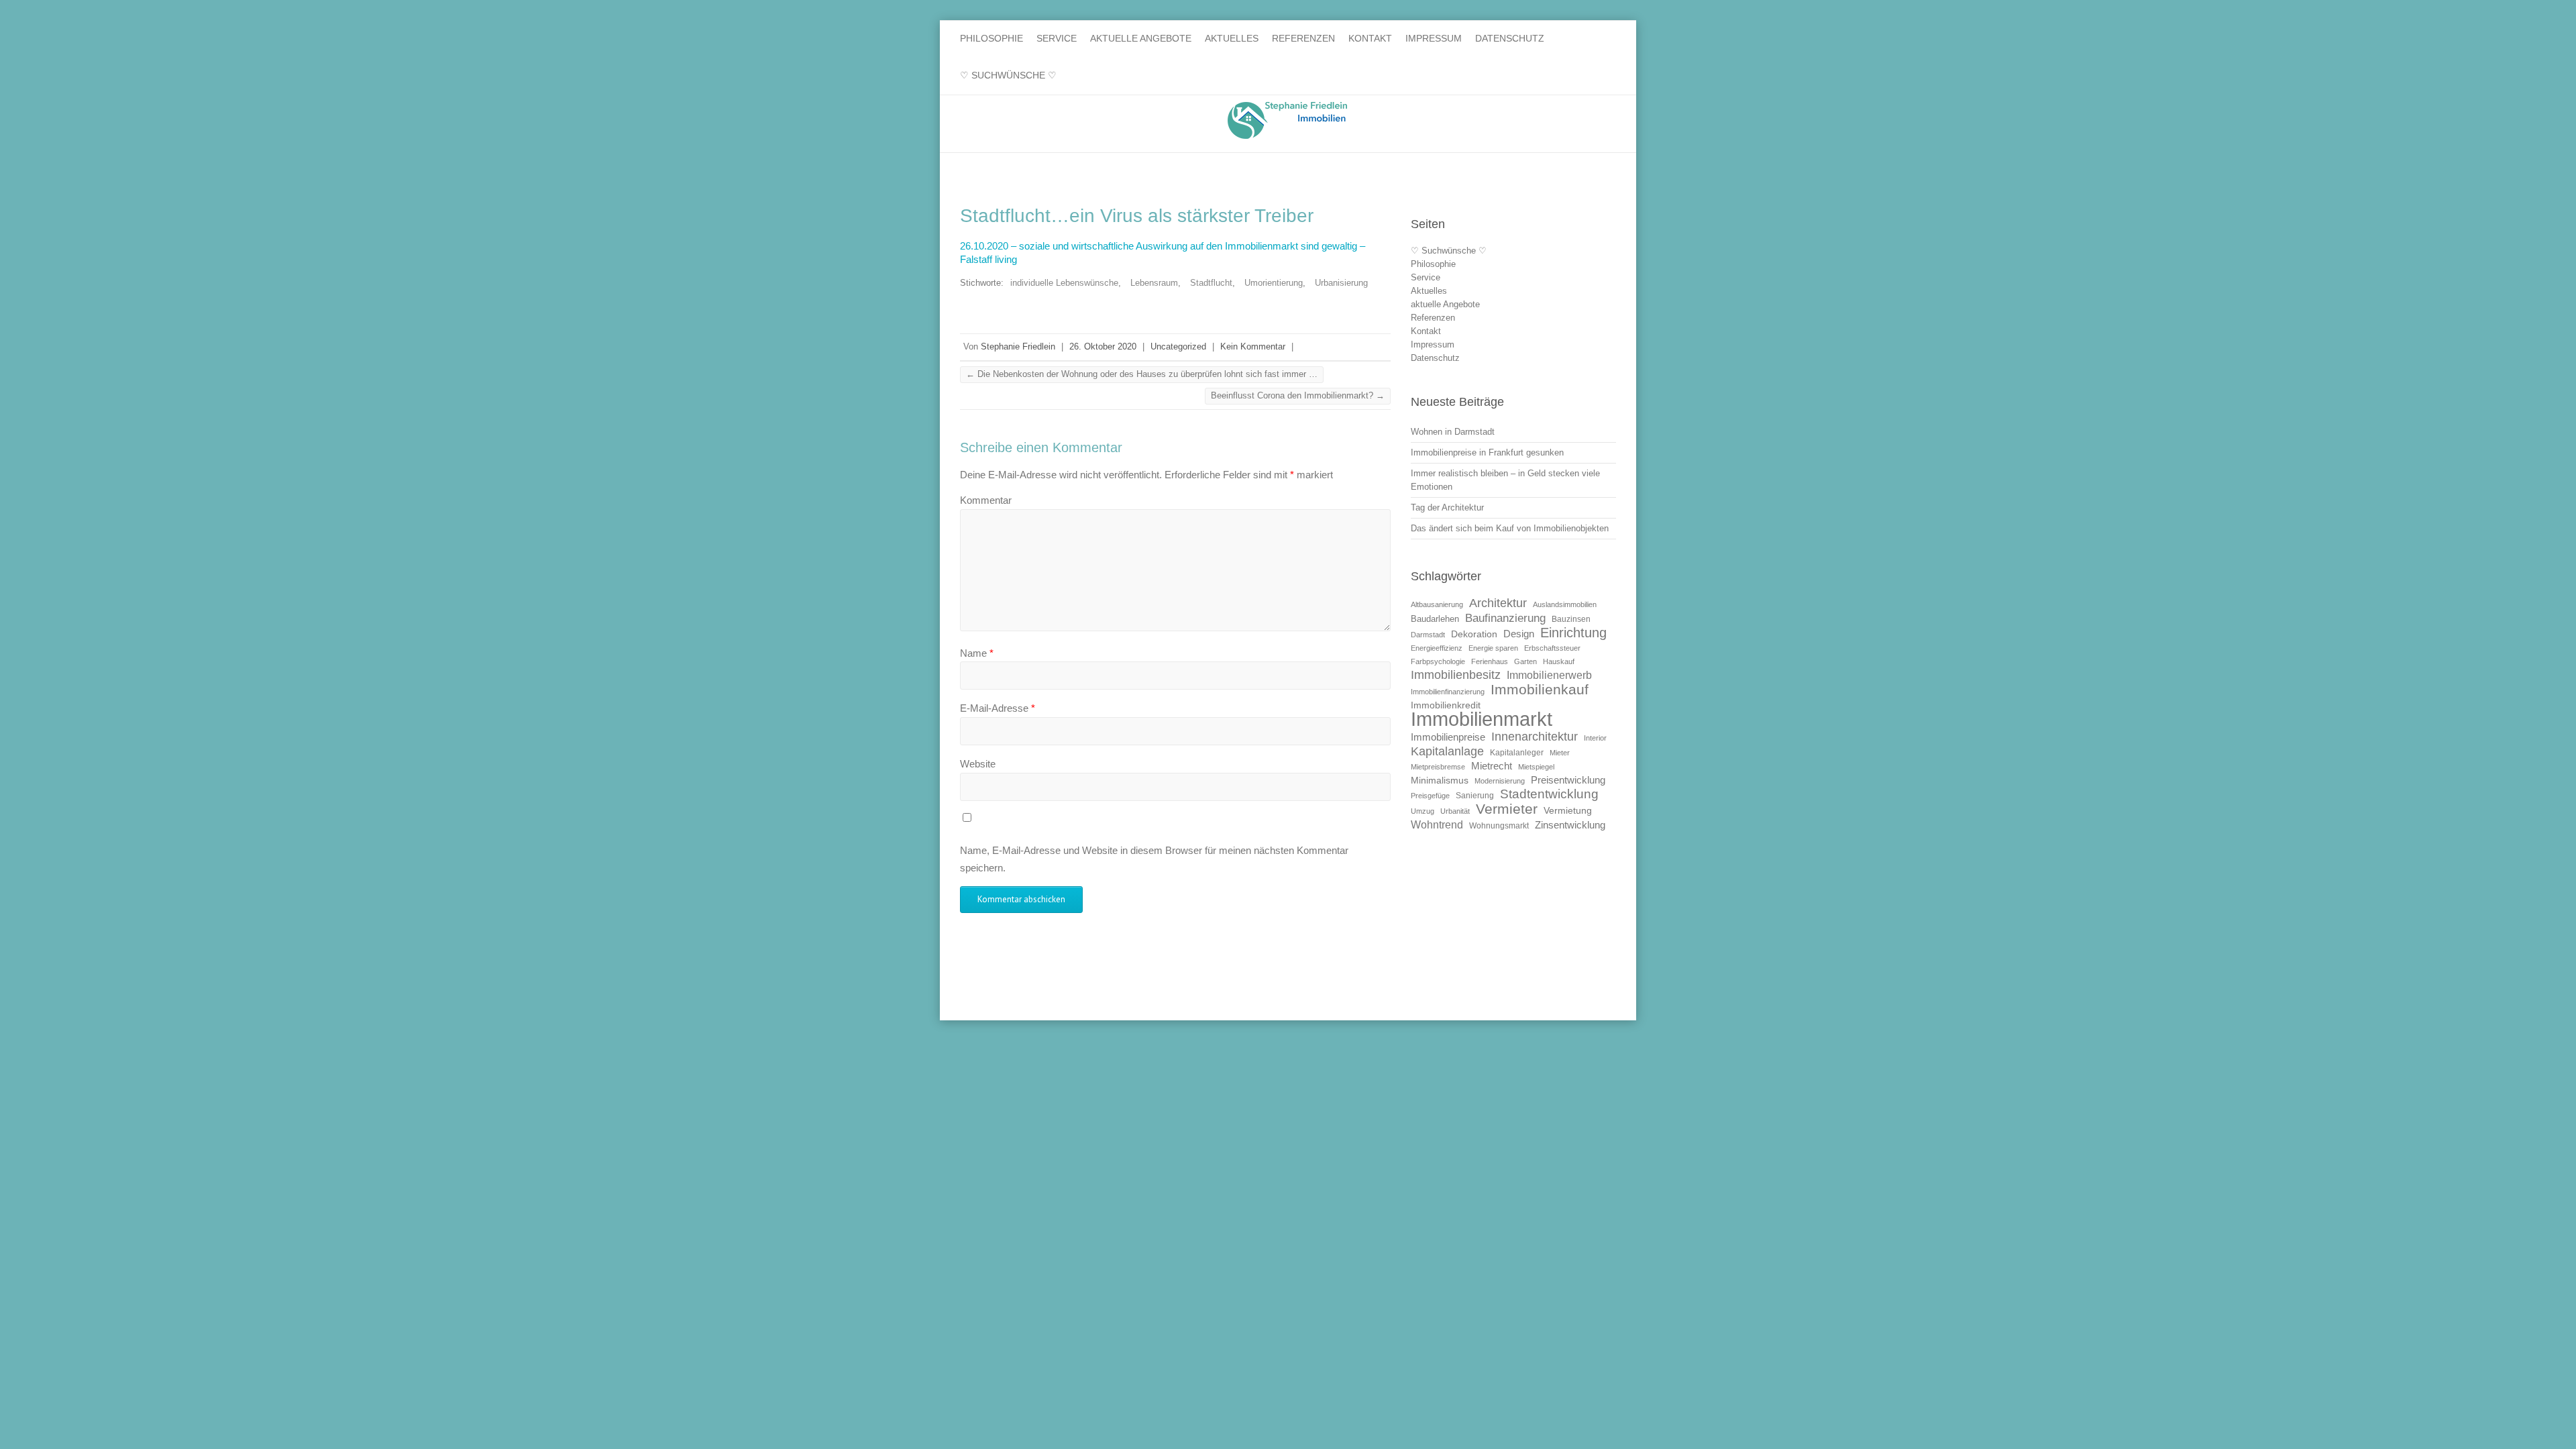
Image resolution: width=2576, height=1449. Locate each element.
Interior (1595, 738)
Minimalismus (1440, 781)
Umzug (1423, 811)
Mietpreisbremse (1438, 767)
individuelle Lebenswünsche (1064, 283)
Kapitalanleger (1517, 753)
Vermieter (1507, 809)
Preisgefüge (1430, 796)
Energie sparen (1493, 648)
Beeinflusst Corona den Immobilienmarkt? (1298, 395)
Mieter (1560, 753)
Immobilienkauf (1540, 689)
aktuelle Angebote (1141, 38)
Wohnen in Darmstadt (1453, 432)
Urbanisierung (1341, 283)
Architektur (1498, 603)
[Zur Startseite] (1288, 120)
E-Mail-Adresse (998, 708)
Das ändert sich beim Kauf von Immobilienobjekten (1510, 528)
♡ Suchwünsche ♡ (1008, 75)
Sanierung (1475, 796)
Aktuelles (1232, 38)
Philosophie (991, 38)
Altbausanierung (1437, 604)
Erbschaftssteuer (1552, 648)
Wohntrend (1437, 824)
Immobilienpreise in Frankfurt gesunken (1487, 452)
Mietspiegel (1536, 767)
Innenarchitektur (1535, 736)
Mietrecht (1492, 766)
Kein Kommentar (1253, 346)
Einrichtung (1573, 632)
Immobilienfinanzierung (1448, 692)
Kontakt (1370, 38)
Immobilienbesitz (1456, 675)
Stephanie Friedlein (1018, 346)
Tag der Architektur (1447, 507)
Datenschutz (1510, 38)
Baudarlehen (1435, 619)
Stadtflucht (1211, 283)
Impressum (1434, 38)
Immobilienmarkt (1482, 719)
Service (1057, 38)
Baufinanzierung (1505, 618)
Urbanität (1455, 811)
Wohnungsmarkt (1499, 826)
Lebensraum (1154, 283)
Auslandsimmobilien (1565, 604)
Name (977, 653)
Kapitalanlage (1447, 751)
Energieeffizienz (1437, 648)
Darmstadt (1428, 635)
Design (1519, 634)
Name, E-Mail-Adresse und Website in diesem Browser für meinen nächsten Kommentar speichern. (1154, 859)
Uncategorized (1178, 346)
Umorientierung (1274, 283)
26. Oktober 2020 (1103, 346)
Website (978, 764)
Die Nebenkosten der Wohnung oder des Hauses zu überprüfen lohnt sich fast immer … (1142, 374)
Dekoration (1474, 634)
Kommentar (986, 500)
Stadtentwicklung (1549, 794)
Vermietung (1568, 811)
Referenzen (1303, 38)
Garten (1525, 661)
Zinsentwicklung (1570, 825)
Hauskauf (1559, 661)
